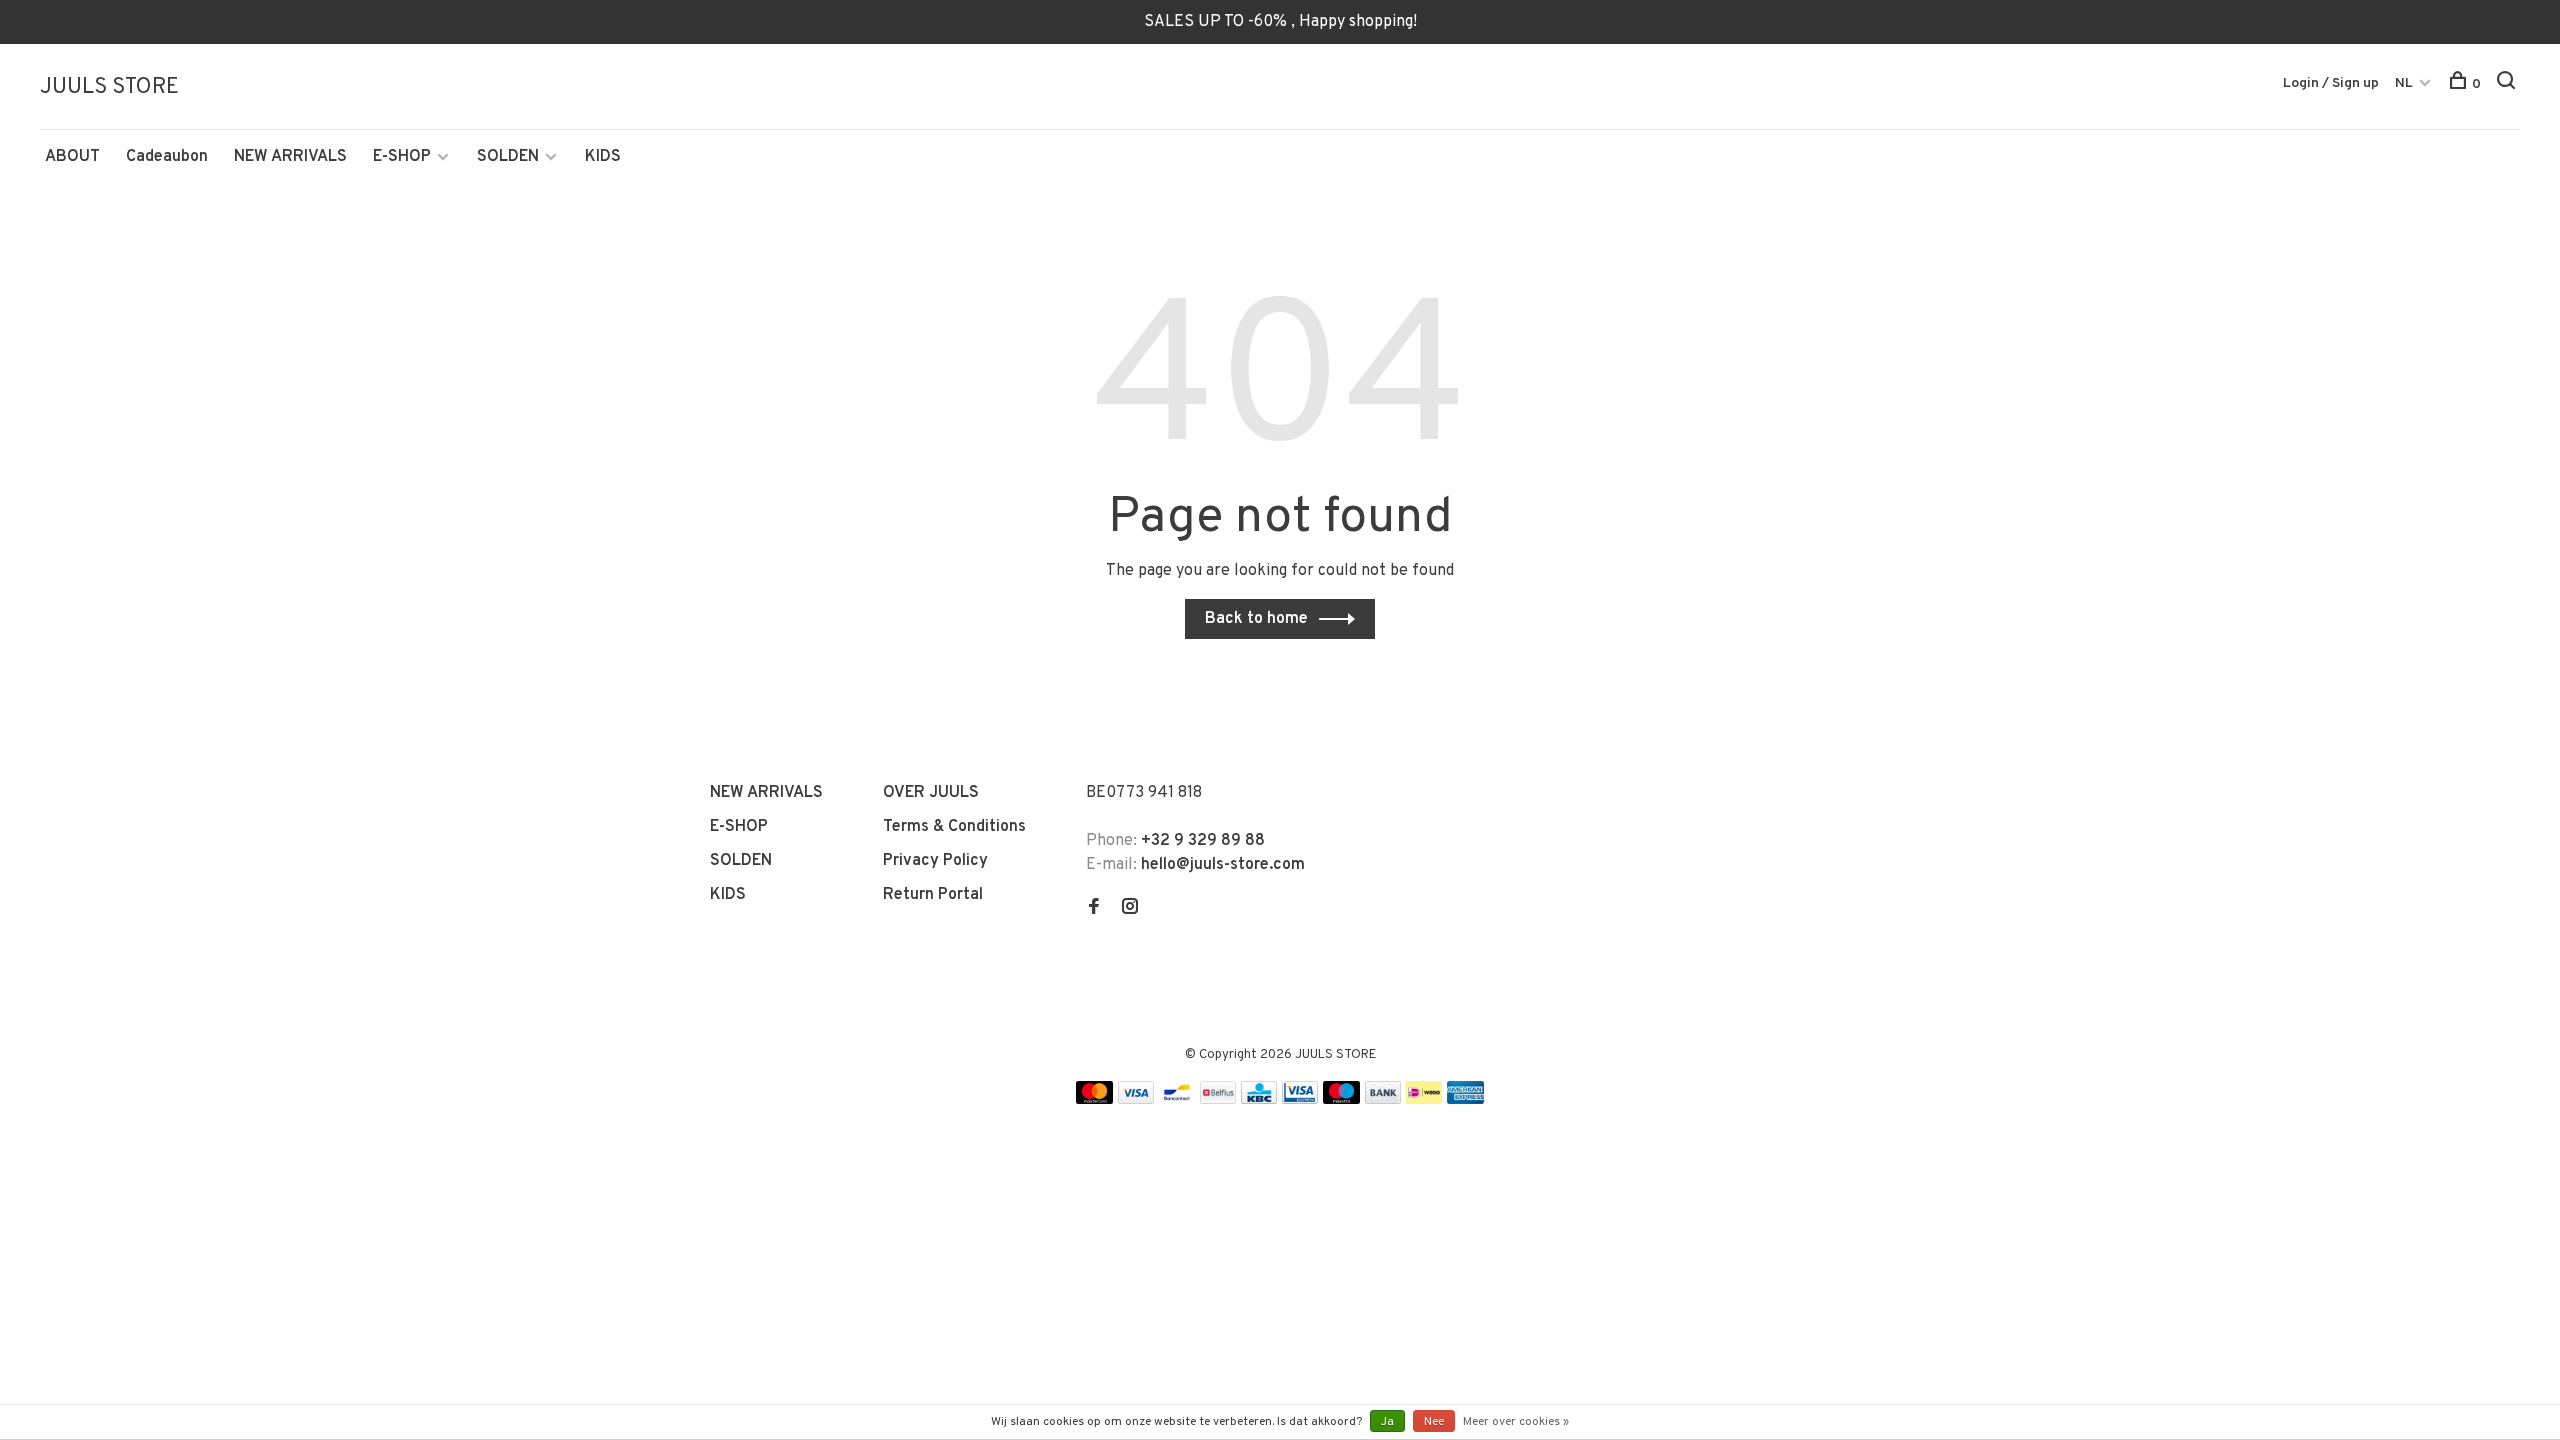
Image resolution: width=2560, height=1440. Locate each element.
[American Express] (1465, 1100)
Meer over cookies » (1516, 1422)
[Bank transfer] (1383, 1100)
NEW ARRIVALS (290, 157)
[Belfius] (1218, 1100)
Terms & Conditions (954, 827)
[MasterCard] (1094, 1100)
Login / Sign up (2331, 83)
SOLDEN (508, 157)
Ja (1387, 1422)
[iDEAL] (1424, 1100)
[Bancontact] (1177, 1100)
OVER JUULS (931, 793)
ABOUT (72, 157)
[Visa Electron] (1300, 1100)
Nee (1434, 1422)
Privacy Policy (935, 861)
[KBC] (1259, 1100)
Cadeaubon (167, 157)
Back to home (1256, 619)
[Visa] (1136, 1100)
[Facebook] (1094, 909)
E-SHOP (402, 157)
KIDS (603, 157)
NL (2404, 83)
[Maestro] (1341, 1100)
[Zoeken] (2508, 84)
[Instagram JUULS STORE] (1130, 909)
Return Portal (933, 895)
